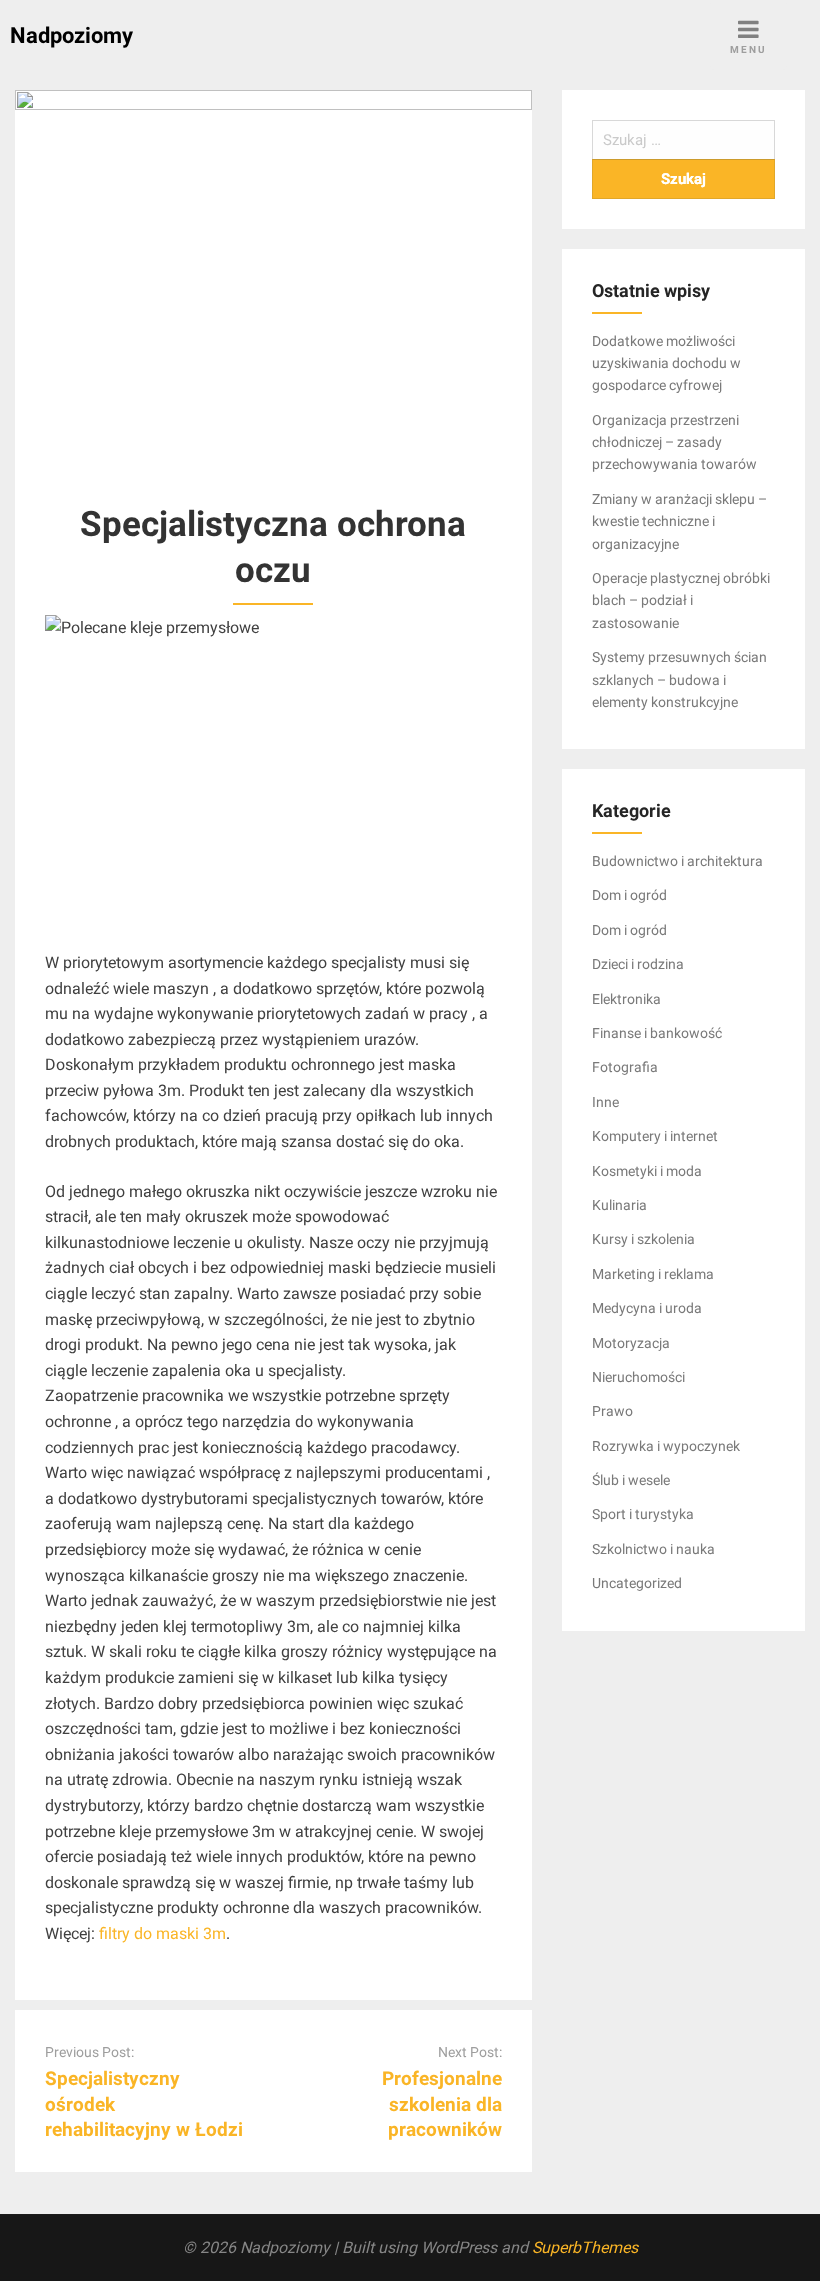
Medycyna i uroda (647, 1308)
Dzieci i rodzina (638, 964)
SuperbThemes (585, 2247)
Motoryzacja (631, 1343)
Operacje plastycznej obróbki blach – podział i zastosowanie (681, 600)
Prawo (612, 1411)
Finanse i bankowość (657, 1033)
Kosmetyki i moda (647, 1171)
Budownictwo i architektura (677, 861)
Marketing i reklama (653, 1274)
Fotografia (625, 1067)
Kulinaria (619, 1205)
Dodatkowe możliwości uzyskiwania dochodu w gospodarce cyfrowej (666, 363)
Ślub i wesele (631, 1480)
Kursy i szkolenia (643, 1239)
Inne (605, 1102)
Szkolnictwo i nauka (653, 1549)
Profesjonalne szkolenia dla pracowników (442, 2103)
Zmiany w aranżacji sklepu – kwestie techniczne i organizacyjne (679, 521)
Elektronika (626, 999)
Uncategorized (637, 1583)
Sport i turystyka (643, 1514)
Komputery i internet (655, 1136)
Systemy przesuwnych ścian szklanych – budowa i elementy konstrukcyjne (679, 679)
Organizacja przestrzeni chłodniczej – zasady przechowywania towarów (674, 442)
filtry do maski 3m (162, 1933)
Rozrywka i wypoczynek (666, 1446)
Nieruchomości (638, 1377)
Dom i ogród (629, 895)
